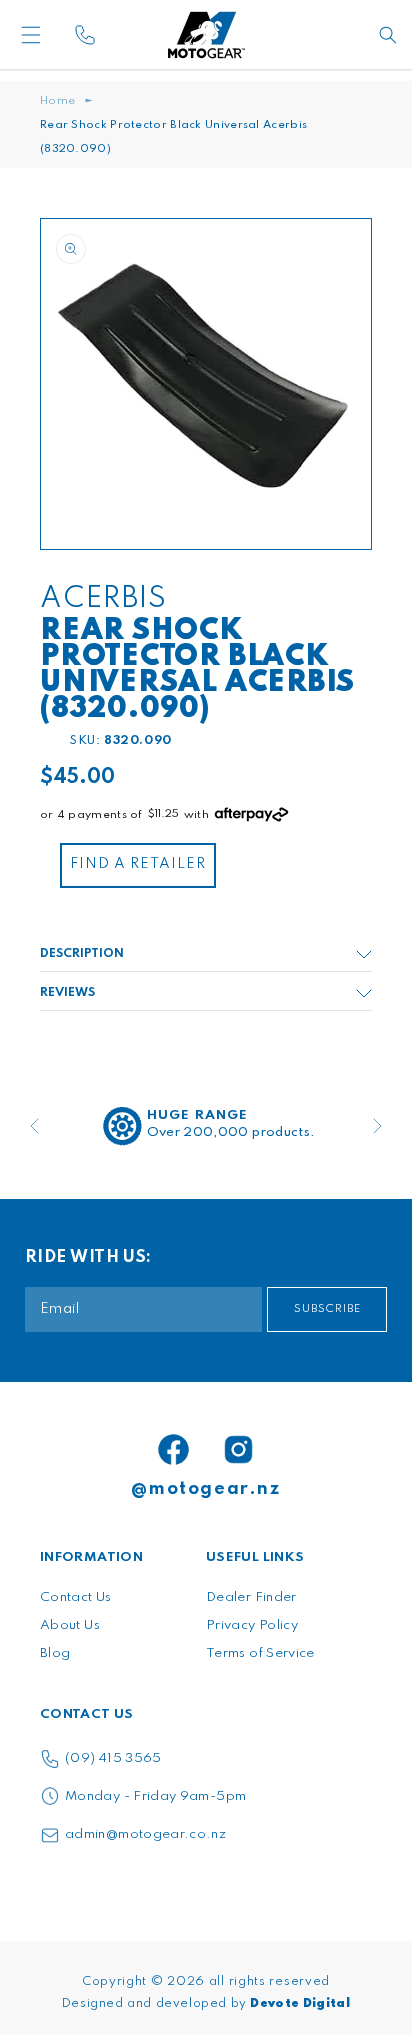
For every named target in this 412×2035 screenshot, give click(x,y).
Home (57, 101)
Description (82, 954)
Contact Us (76, 1597)
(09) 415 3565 (113, 1758)
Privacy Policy (252, 1625)
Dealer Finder (251, 1597)
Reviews (67, 993)
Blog (55, 1653)
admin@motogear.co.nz (145, 1834)
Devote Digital (300, 2004)
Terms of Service (260, 1653)
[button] (63, 35)
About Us (70, 1625)
